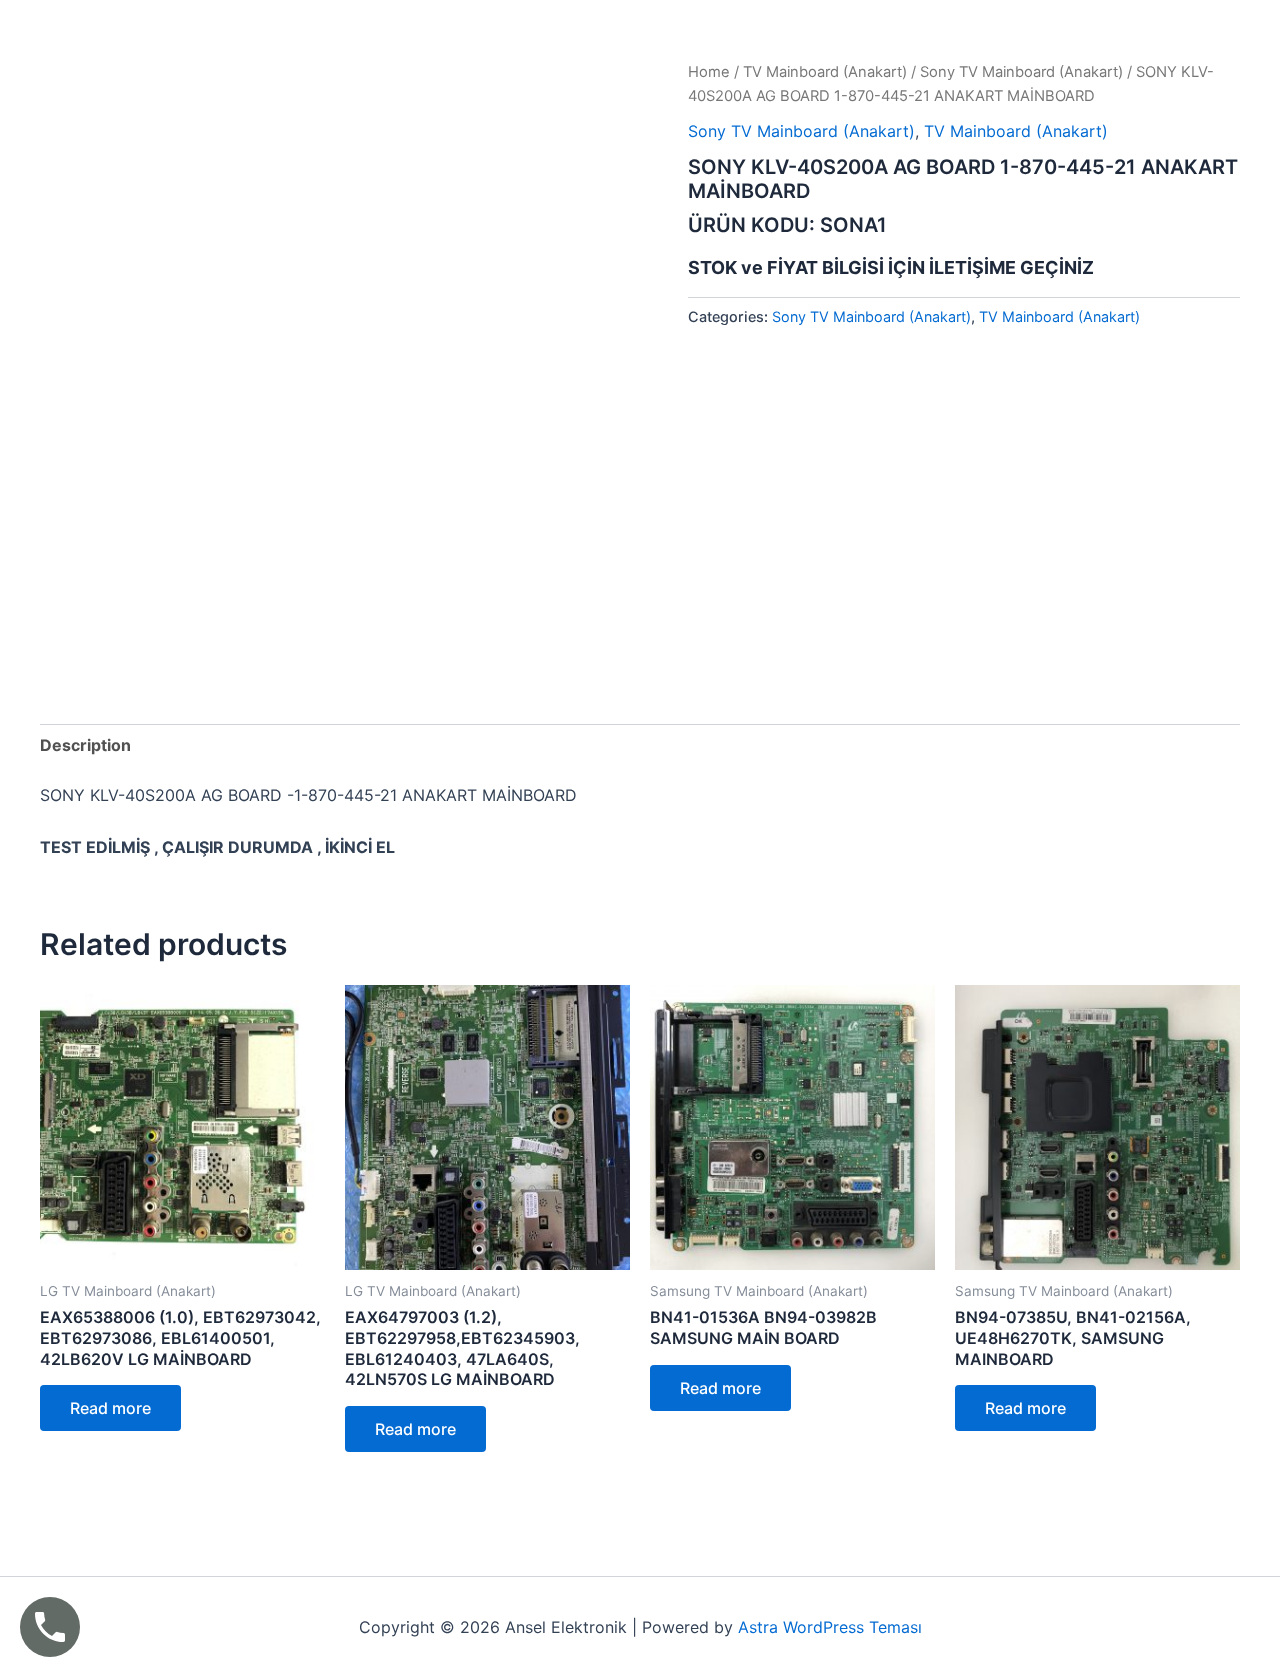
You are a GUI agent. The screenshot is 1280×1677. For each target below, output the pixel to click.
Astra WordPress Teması (830, 1627)
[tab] (85, 745)
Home (709, 72)
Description (85, 745)
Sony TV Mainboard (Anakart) (1021, 72)
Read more (110, 1408)
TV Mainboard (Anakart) (825, 72)
